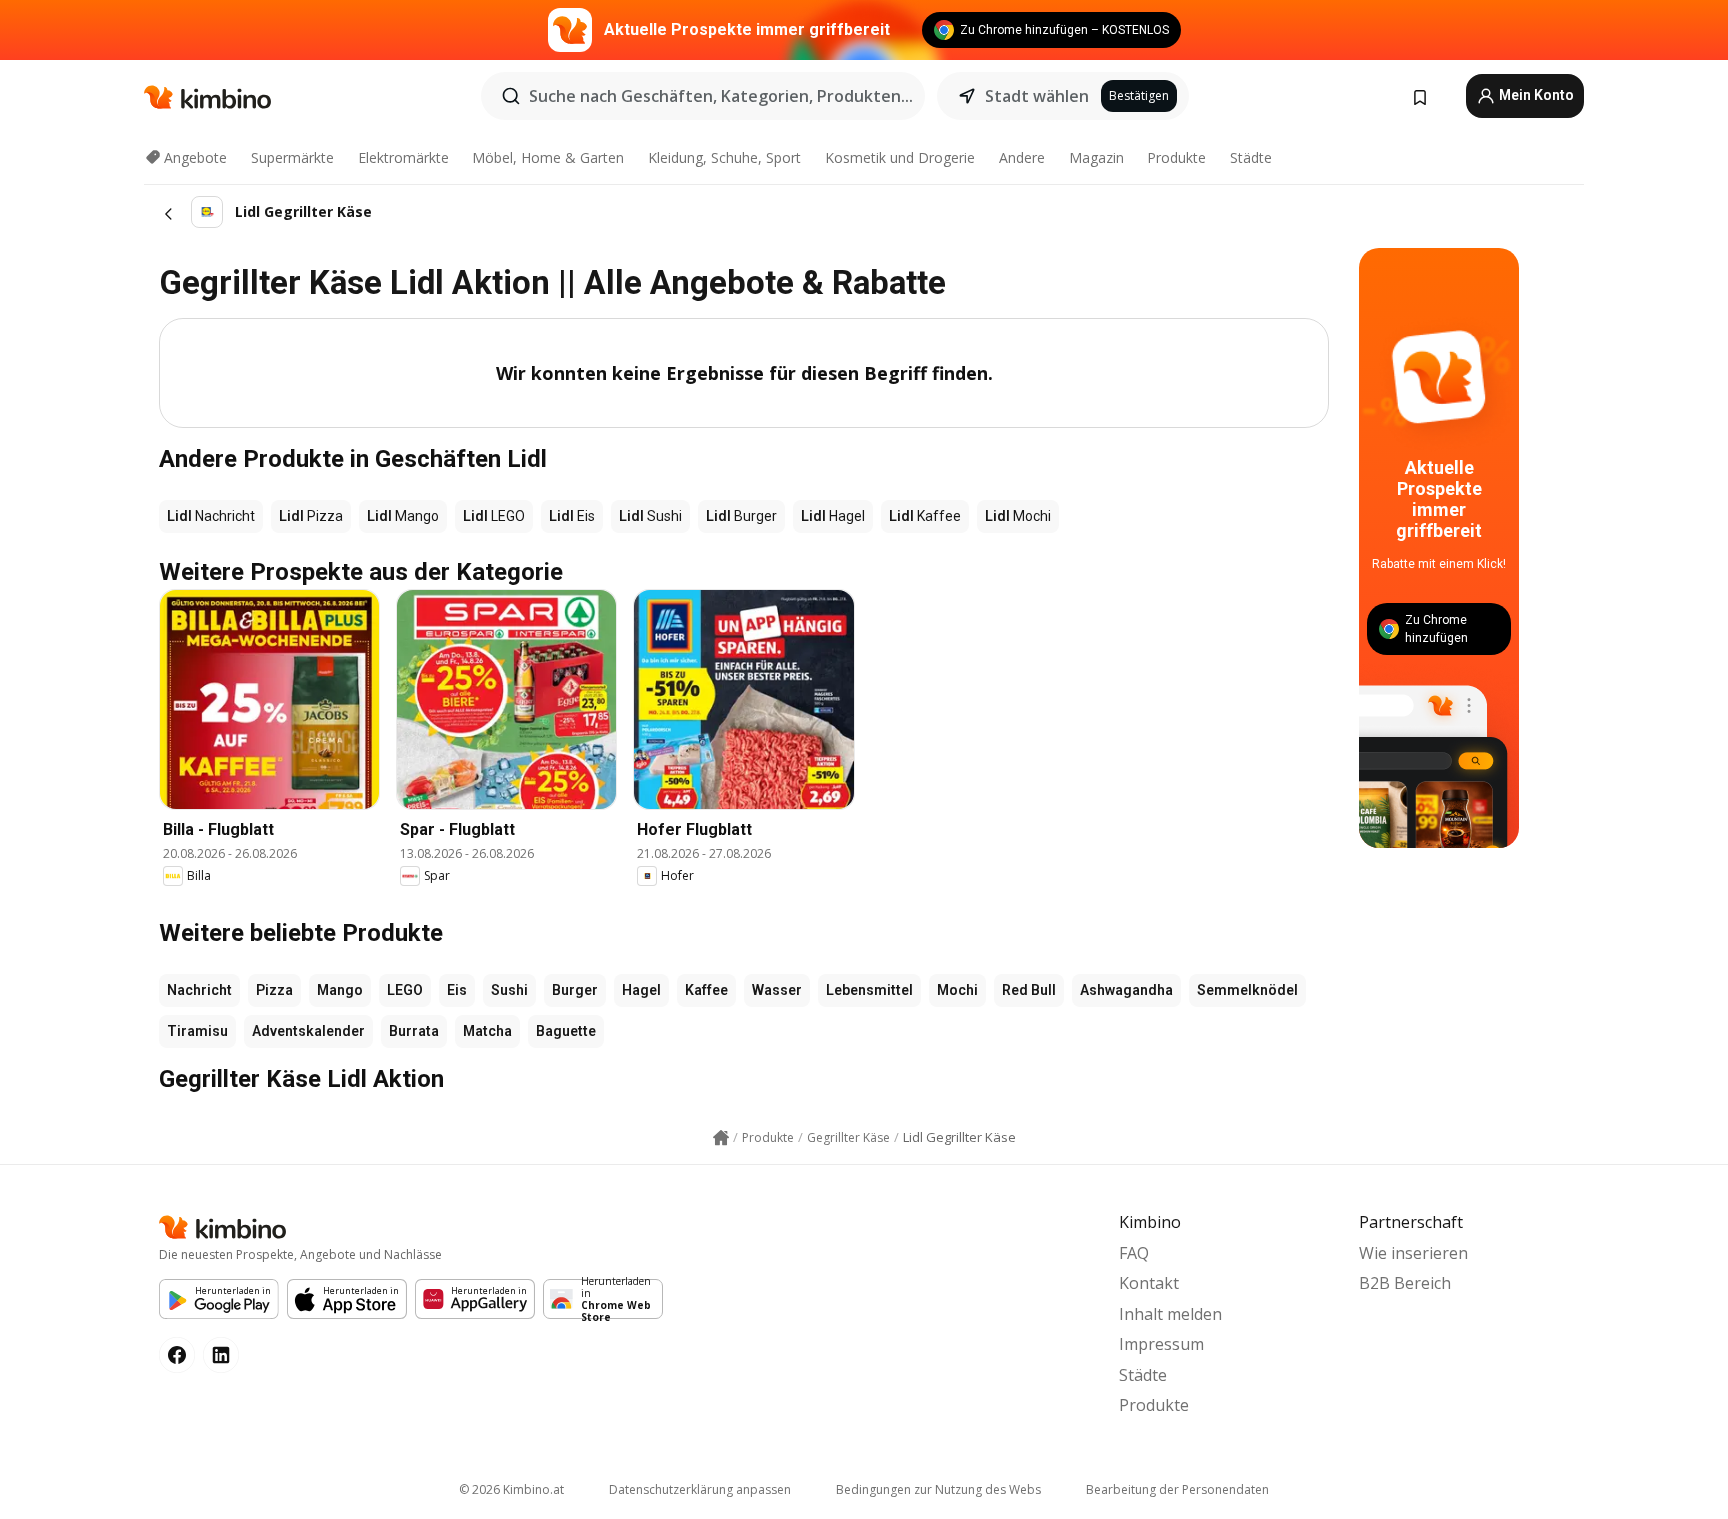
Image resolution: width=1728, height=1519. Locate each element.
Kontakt (1149, 1283)
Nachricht (199, 990)
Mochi (957, 990)
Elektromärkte (403, 157)
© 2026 (511, 1489)
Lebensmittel (869, 990)
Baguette (566, 1031)
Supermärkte (292, 157)
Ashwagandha (1126, 990)
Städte (1251, 157)
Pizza (274, 990)
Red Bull (1029, 990)
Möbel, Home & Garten (548, 157)
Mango (340, 990)
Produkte (1176, 157)
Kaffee (706, 990)
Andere (1022, 157)
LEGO (405, 990)
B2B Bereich (1405, 1283)
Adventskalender (308, 1031)
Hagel (641, 990)
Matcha (487, 1031)
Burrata (414, 1031)
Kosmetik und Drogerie (900, 157)
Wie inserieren (1413, 1253)
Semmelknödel (1247, 990)
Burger (575, 990)
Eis (457, 990)
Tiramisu (197, 1031)
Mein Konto (1535, 95)
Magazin (1096, 157)
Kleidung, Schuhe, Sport (724, 157)
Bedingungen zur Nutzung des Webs (938, 1489)
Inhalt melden (1170, 1314)
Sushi (509, 990)
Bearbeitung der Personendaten (1177, 1489)
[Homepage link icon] (721, 1138)
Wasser (777, 990)
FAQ (1134, 1253)
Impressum (1161, 1344)
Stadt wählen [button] (1037, 96)
